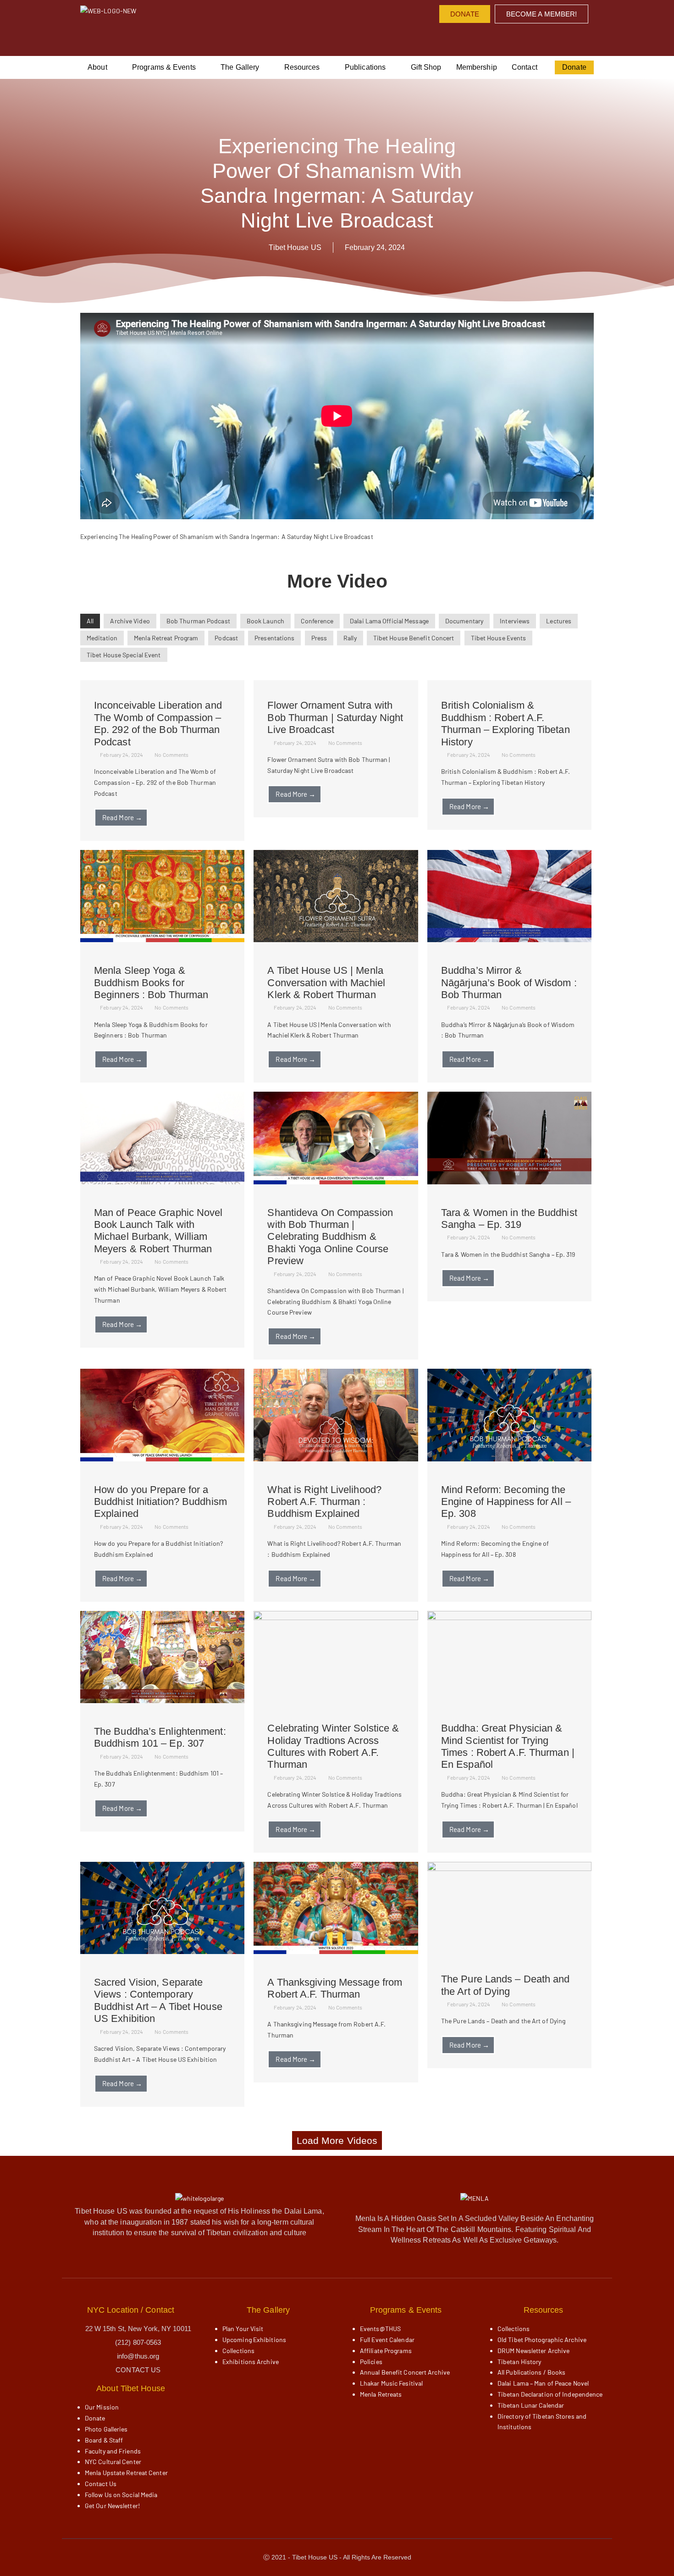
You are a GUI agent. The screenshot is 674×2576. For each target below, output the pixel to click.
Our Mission (102, 2407)
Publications (365, 67)
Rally (350, 638)
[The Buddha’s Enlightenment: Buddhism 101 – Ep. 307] (162, 1701)
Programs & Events (164, 67)
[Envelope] (561, 37)
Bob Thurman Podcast (198, 621)
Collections (238, 2351)
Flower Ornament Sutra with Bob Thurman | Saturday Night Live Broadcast (335, 717)
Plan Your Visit (243, 2329)
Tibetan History (519, 2362)
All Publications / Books (531, 2372)
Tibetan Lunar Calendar (531, 2405)
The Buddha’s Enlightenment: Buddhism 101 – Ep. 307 (160, 1737)
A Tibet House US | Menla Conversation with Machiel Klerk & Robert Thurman (326, 983)
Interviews (515, 621)
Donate (574, 67)
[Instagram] (486, 37)
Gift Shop (426, 67)
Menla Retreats (381, 2394)
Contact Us (101, 2484)
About (97, 67)
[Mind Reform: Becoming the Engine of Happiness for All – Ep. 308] (509, 1459)
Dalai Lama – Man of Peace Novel (543, 2383)
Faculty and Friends (113, 2451)
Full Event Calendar (387, 2340)
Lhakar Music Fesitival (391, 2383)
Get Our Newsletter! (112, 2506)
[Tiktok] (542, 37)
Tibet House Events (499, 638)
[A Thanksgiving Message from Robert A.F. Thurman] (336, 1951)
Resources (302, 67)
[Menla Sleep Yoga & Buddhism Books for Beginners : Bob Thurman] (162, 940)
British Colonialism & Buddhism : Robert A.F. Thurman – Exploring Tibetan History (505, 723)
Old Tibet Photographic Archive (542, 2340)
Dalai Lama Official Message (389, 621)
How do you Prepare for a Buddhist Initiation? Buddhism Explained (160, 1502)
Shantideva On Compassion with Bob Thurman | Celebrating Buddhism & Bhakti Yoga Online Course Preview (330, 1237)
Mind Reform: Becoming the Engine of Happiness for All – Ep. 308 (506, 1502)
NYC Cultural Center (113, 2462)
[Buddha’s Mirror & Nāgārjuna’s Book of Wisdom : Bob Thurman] (509, 940)
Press (319, 638)
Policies (371, 2362)
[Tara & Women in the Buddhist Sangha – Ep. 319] (509, 1182)
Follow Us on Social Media (121, 2495)
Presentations (274, 638)
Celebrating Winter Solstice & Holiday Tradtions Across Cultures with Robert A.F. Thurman (333, 1746)
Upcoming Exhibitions (254, 2340)
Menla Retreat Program (166, 638)
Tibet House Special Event (124, 655)
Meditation (102, 638)
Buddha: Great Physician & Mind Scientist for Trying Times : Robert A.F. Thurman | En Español (508, 1746)
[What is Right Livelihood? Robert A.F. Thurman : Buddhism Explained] (336, 1459)
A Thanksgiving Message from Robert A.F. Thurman (335, 1988)
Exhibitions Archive (251, 2362)
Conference (317, 621)
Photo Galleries (106, 2429)
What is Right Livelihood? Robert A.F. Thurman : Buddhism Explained (324, 1502)
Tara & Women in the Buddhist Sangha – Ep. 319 (509, 1219)
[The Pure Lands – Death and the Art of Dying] (509, 1868)
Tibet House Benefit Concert (414, 638)
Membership (477, 67)
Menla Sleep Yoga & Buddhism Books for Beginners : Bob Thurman (151, 983)
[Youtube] (505, 37)
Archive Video (130, 621)
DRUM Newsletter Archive (533, 2351)
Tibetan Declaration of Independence (550, 2394)
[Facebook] (467, 37)
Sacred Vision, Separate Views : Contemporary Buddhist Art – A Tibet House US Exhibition (158, 2000)
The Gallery (240, 67)
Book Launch (265, 621)
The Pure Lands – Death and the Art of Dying (505, 1985)
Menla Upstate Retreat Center (126, 2473)
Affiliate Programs (386, 2351)
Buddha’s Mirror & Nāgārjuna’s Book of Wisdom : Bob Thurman (509, 983)
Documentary (464, 621)
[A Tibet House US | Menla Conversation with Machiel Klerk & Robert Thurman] (336, 940)
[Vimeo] (523, 37)
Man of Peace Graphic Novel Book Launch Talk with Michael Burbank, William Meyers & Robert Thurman (158, 1231)
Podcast (226, 638)
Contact (525, 67)
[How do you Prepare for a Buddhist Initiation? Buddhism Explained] (162, 1459)
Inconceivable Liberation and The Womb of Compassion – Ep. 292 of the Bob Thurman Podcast (158, 723)
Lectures (559, 621)
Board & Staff (104, 2440)
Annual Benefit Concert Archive (405, 2372)
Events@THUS (380, 2329)
